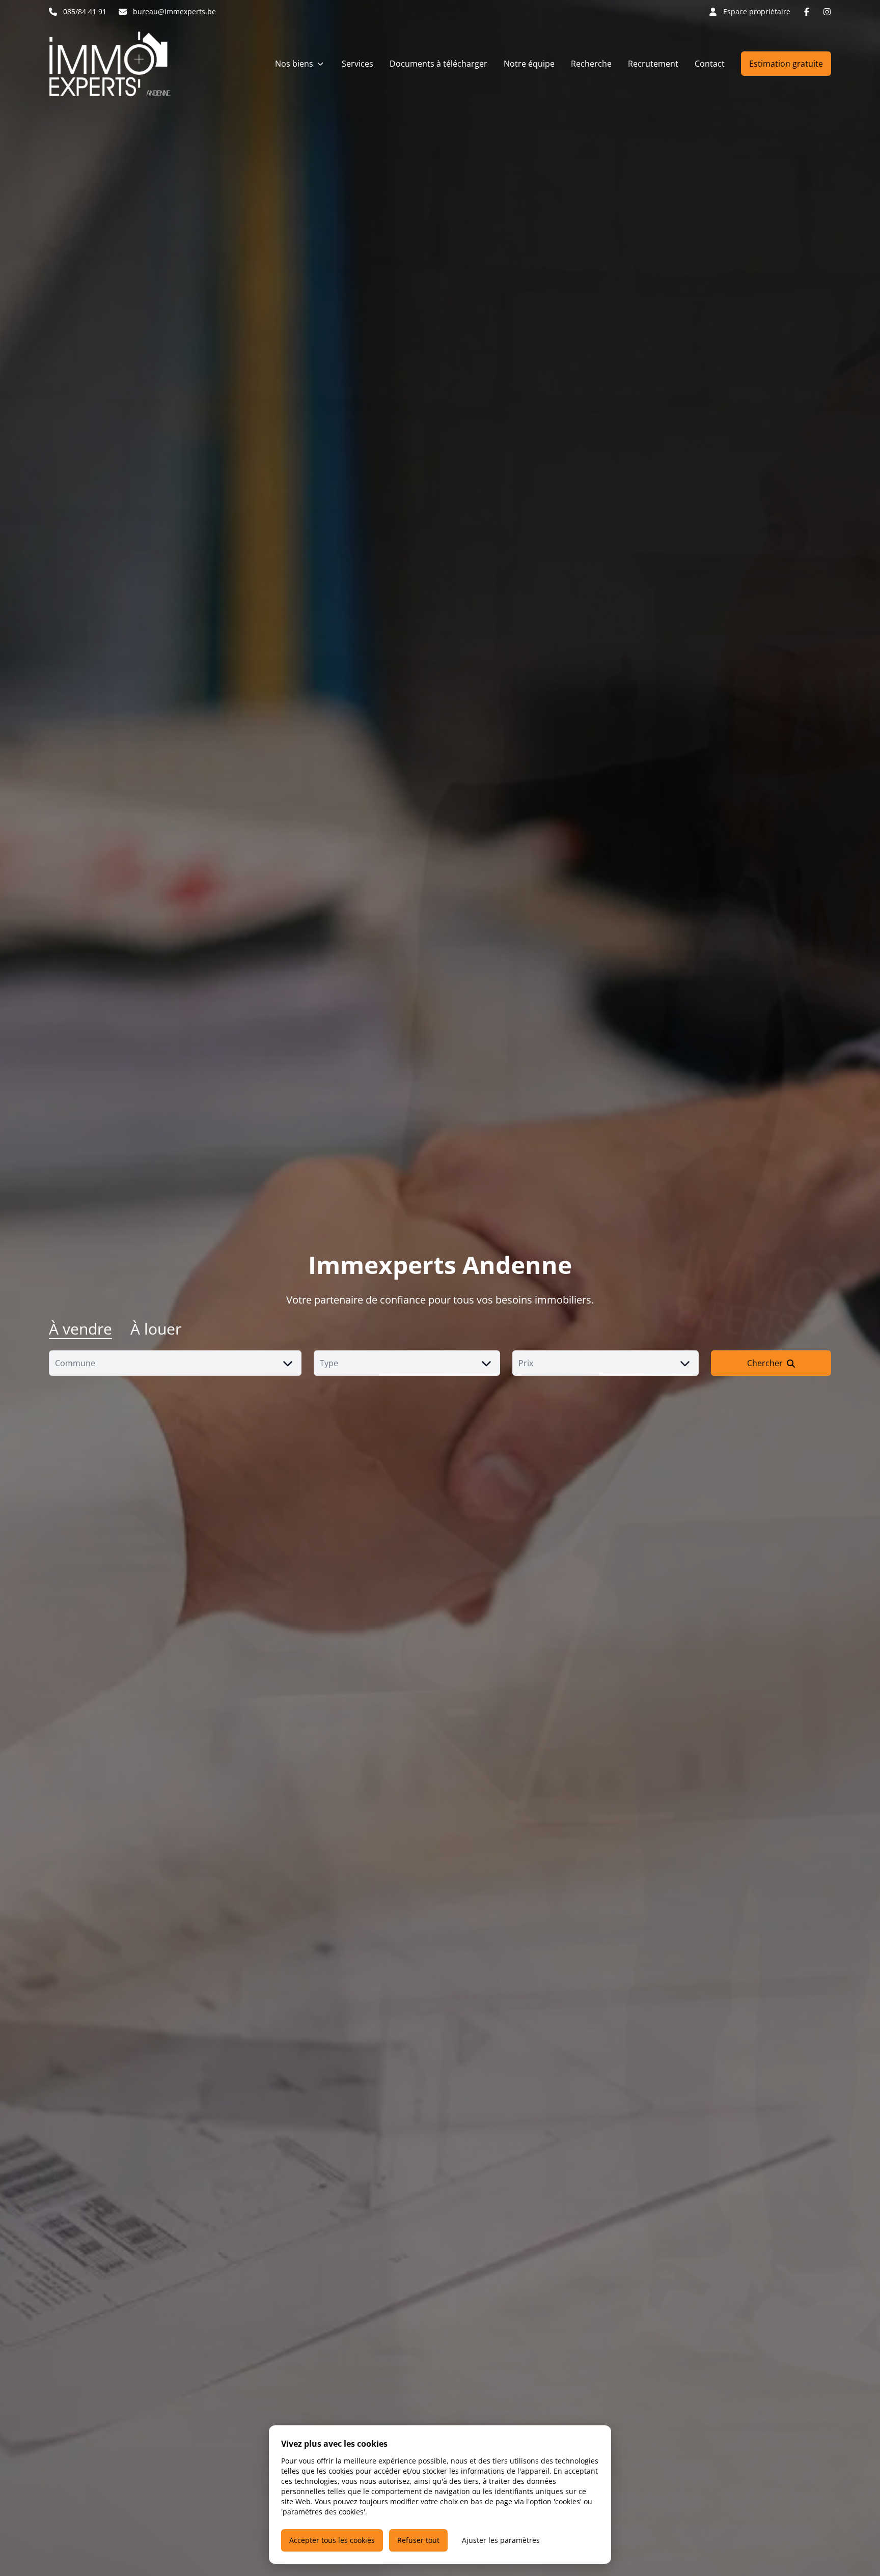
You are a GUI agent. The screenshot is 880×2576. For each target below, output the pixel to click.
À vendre (80, 1329)
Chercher (765, 1363)
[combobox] (175, 1363)
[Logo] (114, 64)
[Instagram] (827, 12)
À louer (156, 1329)
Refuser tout (418, 2540)
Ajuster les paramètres (501, 2540)
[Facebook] (807, 12)
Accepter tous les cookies (332, 2540)
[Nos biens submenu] (320, 64)
